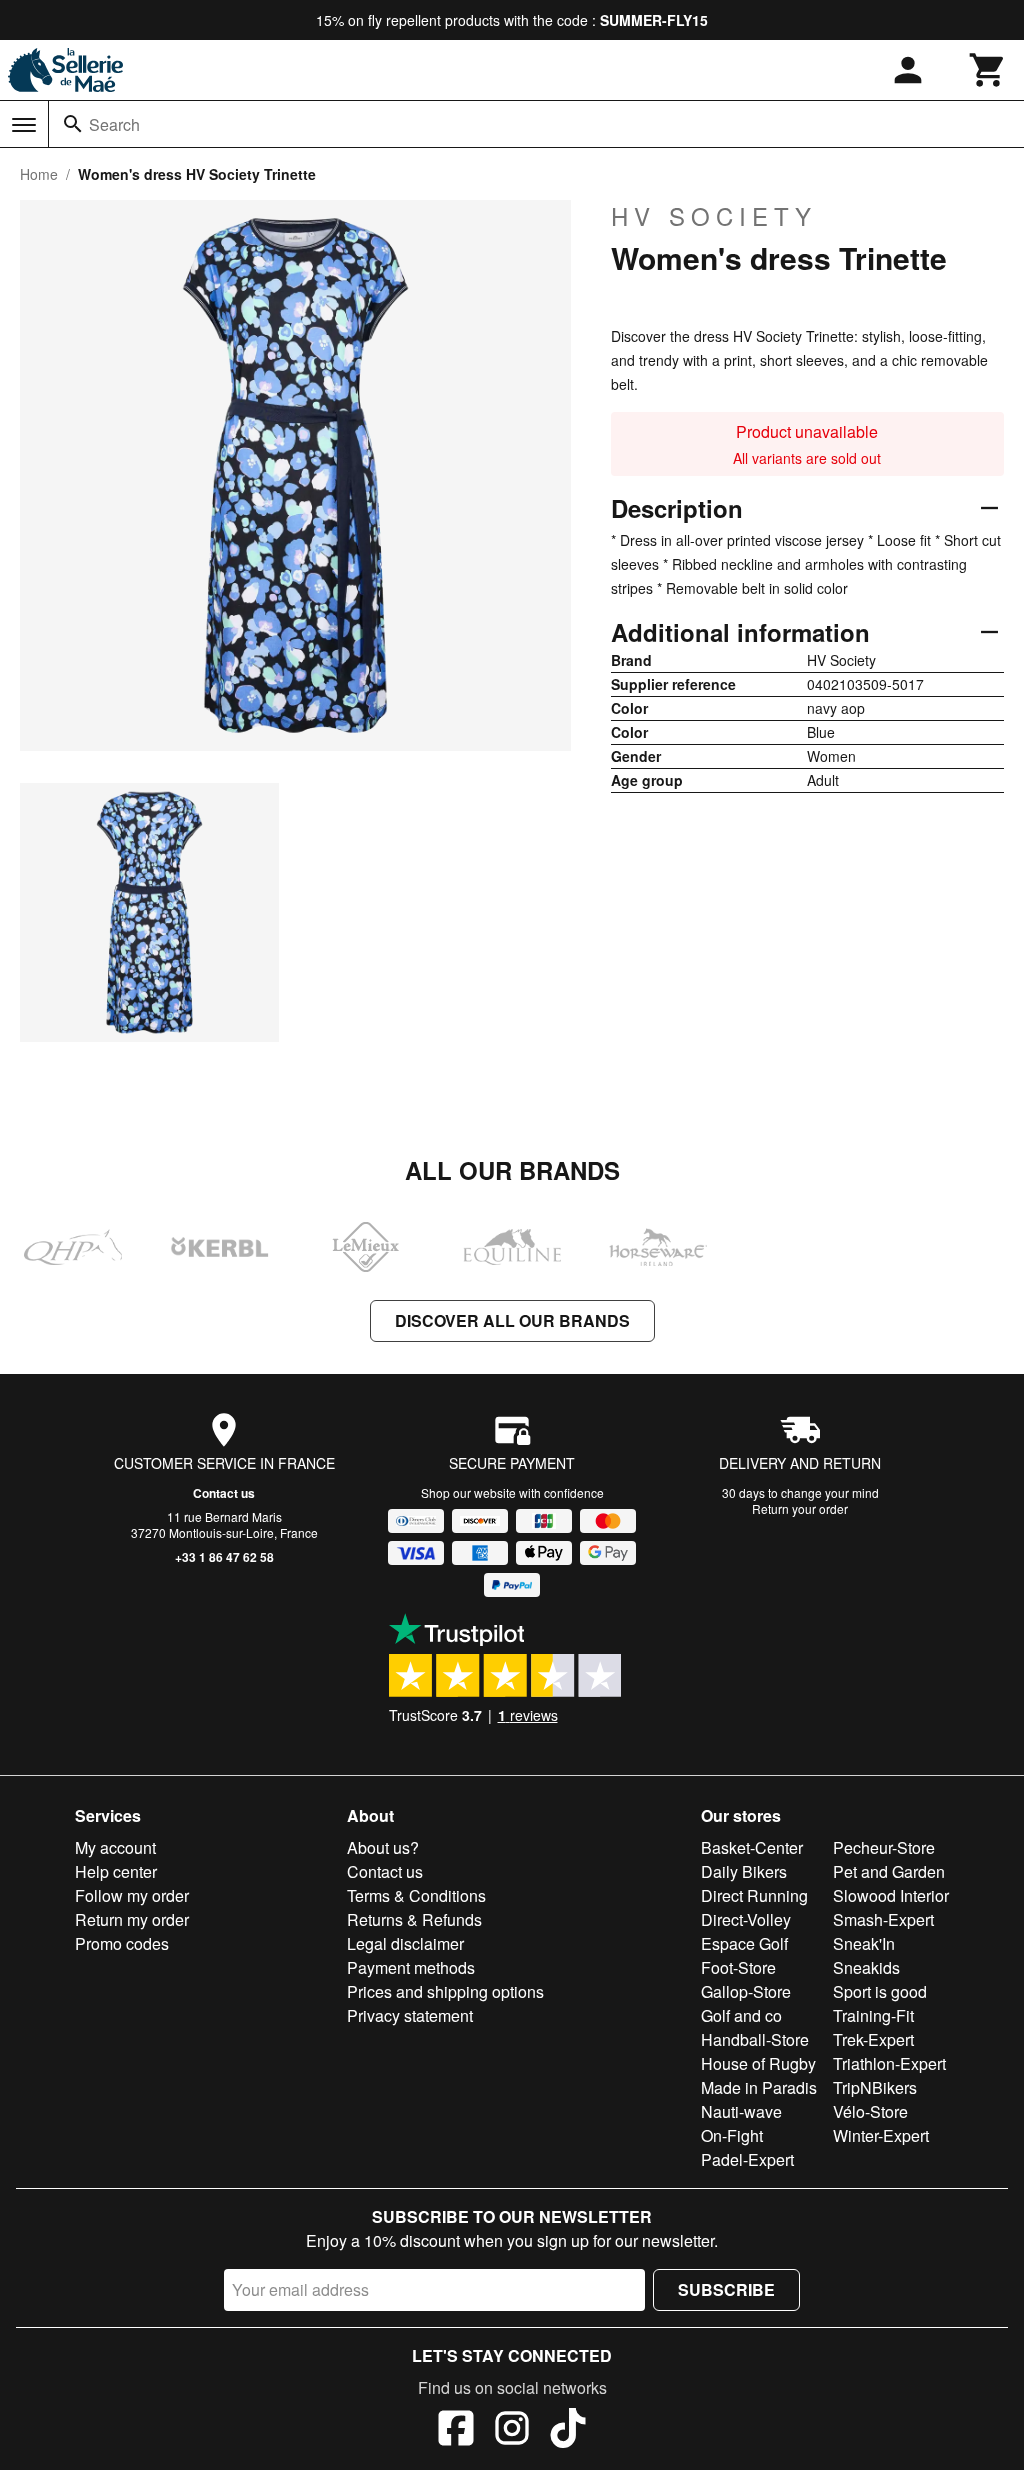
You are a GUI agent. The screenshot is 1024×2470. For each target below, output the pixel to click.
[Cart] (988, 70)
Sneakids (866, 1967)
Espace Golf (744, 1943)
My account (115, 1847)
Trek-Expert (873, 2039)
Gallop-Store (746, 1991)
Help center (116, 1871)
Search (114, 124)
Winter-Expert (881, 2135)
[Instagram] (512, 2431)
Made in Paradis (759, 2087)
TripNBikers (875, 2087)
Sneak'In (864, 1943)
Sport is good (880, 1991)
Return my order (132, 1919)
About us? (383, 1847)
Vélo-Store (870, 2111)
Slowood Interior (891, 1895)
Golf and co (741, 2015)
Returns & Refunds (414, 1919)
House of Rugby (758, 2063)
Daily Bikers (744, 1871)
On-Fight (732, 2135)
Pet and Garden (889, 1871)
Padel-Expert (747, 2159)
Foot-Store (738, 1967)
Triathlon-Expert (889, 2063)
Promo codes (122, 1943)
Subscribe (726, 2289)
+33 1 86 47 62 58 (224, 1557)
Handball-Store (755, 2039)
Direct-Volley (746, 1919)
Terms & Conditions (416, 1895)
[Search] (73, 124)
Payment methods (411, 1967)
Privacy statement (410, 2015)
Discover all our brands (512, 1320)
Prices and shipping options (445, 1991)
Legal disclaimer (405, 1943)
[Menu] (24, 125)
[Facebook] (456, 2431)
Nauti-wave (741, 2111)
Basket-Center (752, 1847)
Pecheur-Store (884, 1847)
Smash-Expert (883, 1919)
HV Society (714, 216)
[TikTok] (568, 2431)
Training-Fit (873, 2015)
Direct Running (754, 1895)
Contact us (224, 1493)
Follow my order (132, 1895)
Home (39, 174)
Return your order (800, 1508)
